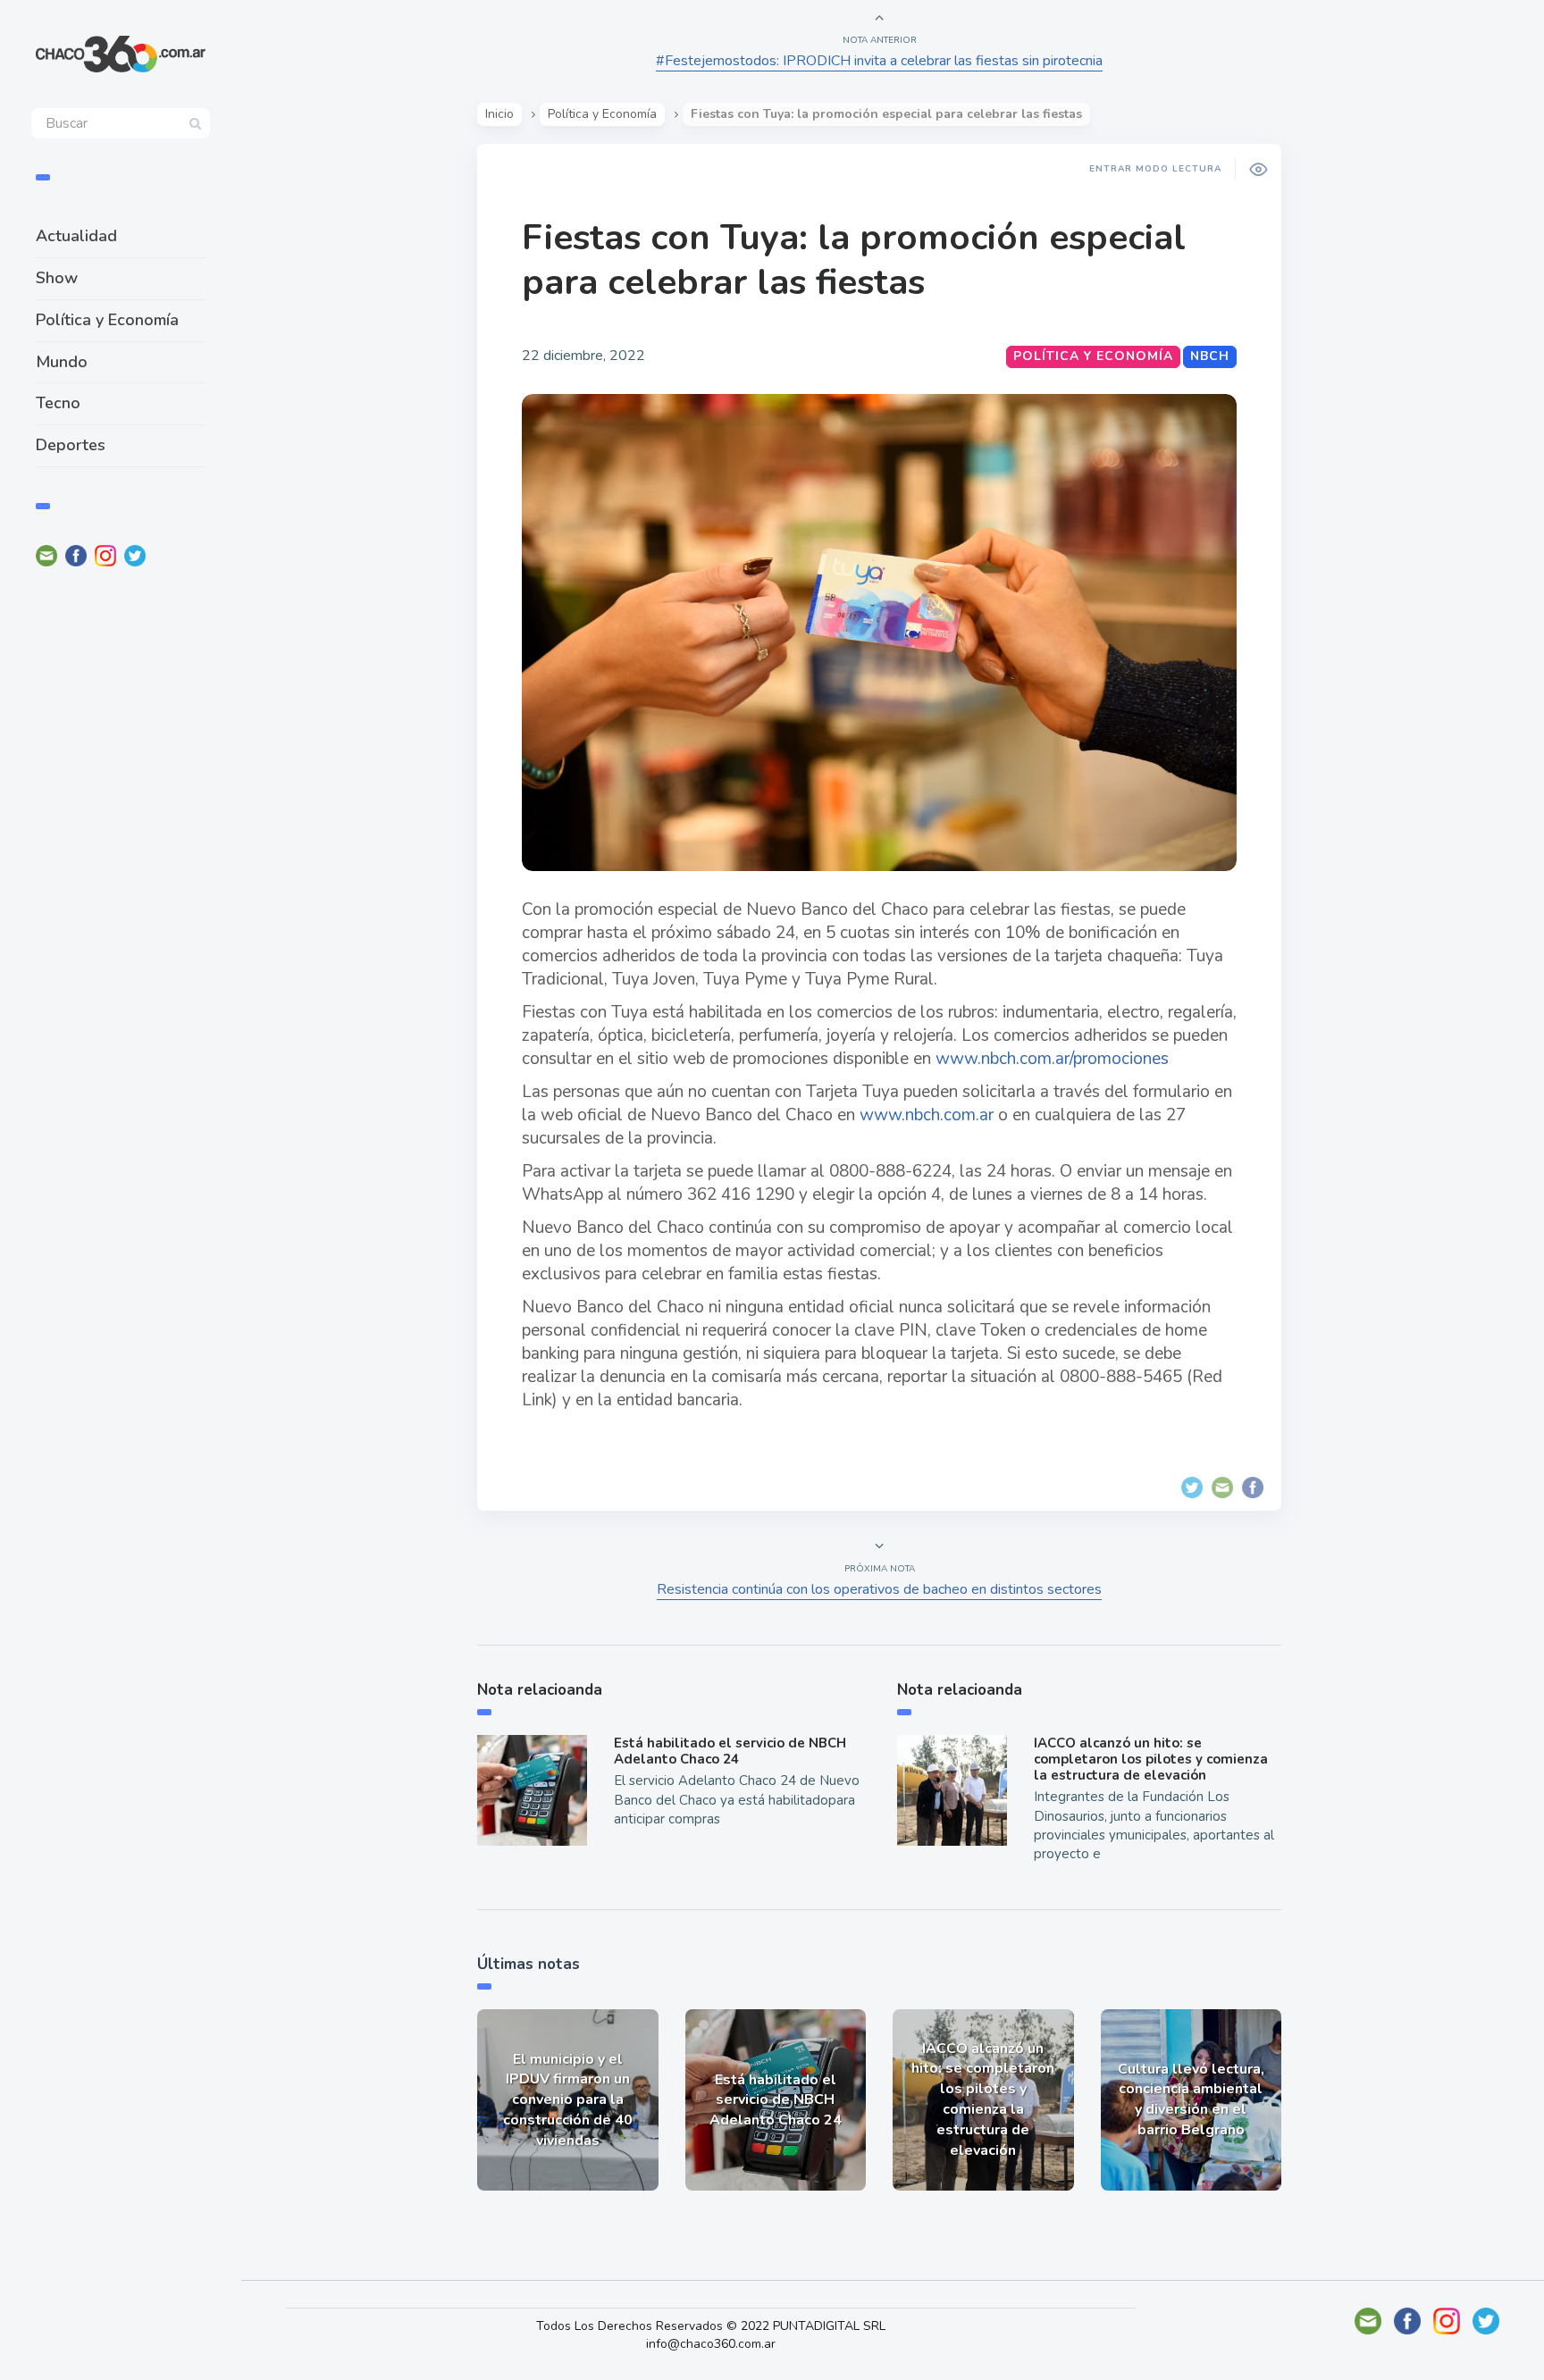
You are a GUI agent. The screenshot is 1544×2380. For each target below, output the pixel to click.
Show (57, 278)
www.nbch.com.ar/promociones (1052, 1059)
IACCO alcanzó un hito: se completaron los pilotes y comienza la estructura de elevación (1151, 1759)
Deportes (71, 445)
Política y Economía (107, 320)
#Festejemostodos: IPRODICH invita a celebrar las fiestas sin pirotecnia (879, 61)
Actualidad (76, 236)
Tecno (58, 403)
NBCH (1210, 356)
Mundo (62, 362)
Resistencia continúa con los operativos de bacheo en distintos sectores (879, 1589)
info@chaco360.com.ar (711, 2344)
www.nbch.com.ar (927, 1115)
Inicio (499, 114)
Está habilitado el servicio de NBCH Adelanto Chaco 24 (730, 1751)
